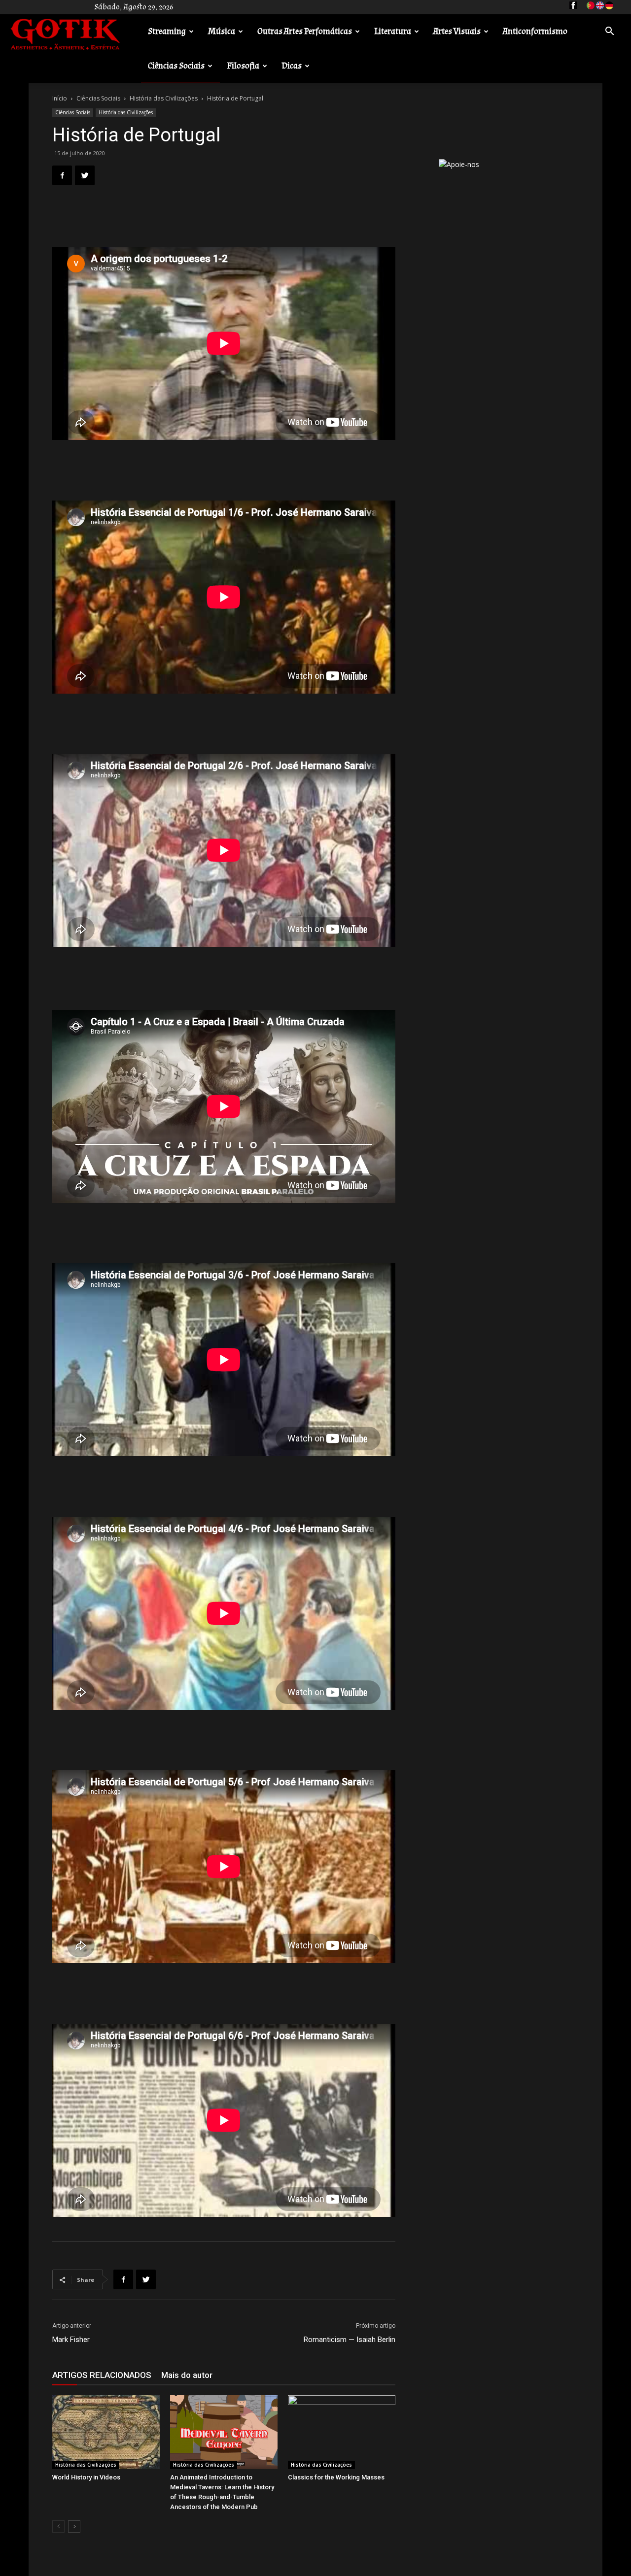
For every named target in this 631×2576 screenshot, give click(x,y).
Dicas (292, 66)
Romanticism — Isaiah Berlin (350, 2340)
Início (60, 98)
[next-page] (74, 2526)
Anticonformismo (535, 31)
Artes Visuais (457, 31)
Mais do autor (187, 2375)
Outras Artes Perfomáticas (305, 31)
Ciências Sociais (176, 66)
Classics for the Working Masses (336, 2477)
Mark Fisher (71, 2340)
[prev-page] (58, 2526)
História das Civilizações (164, 98)
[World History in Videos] (106, 2432)
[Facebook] (62, 175)
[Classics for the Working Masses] (342, 2432)
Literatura (393, 31)
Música (222, 31)
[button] (609, 32)
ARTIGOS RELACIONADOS (102, 2375)
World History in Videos (86, 2477)
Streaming (167, 31)
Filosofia (243, 66)
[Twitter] (85, 175)
